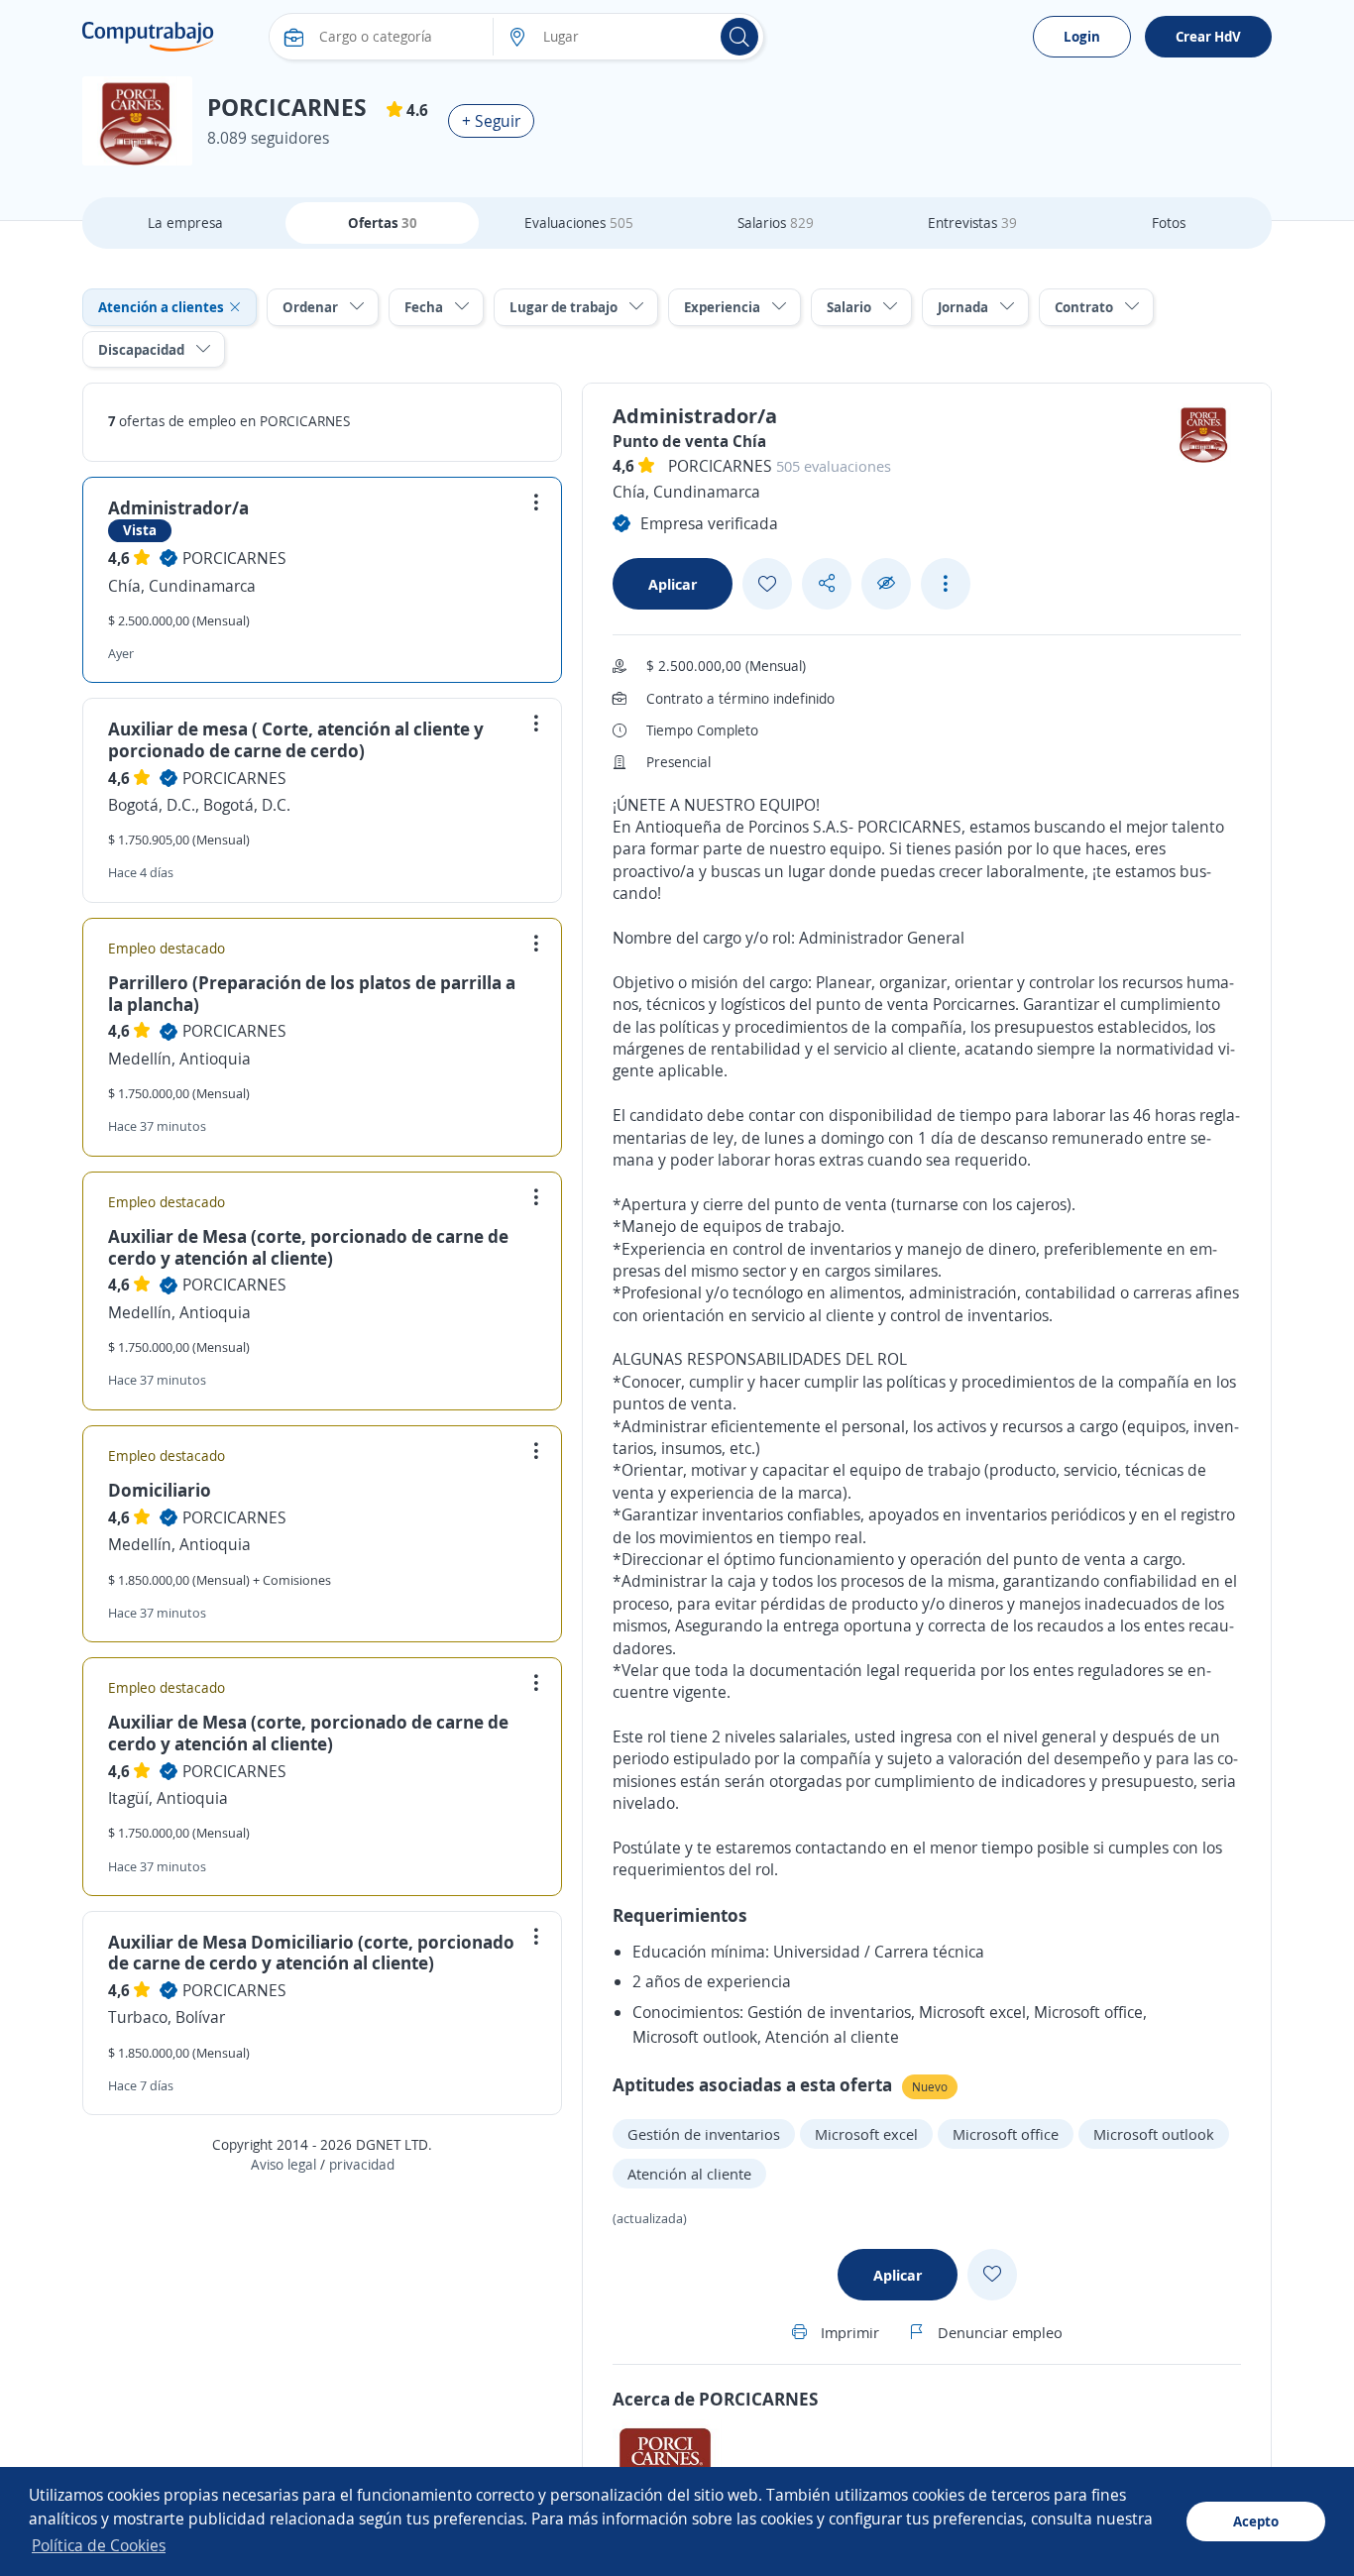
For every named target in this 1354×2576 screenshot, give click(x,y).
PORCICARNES (234, 558)
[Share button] (827, 583)
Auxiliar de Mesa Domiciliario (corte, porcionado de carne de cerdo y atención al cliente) (311, 1953)
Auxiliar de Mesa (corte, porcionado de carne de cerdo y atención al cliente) (308, 1247)
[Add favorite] (767, 584)
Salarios (776, 223)
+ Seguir (491, 121)
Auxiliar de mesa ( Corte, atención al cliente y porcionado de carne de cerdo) (296, 739)
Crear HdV (1208, 36)
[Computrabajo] (148, 37)
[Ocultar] (886, 583)
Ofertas (383, 223)
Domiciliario (160, 1490)
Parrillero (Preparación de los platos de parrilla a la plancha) (312, 993)
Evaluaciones (579, 223)
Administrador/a (178, 507)
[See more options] (946, 584)
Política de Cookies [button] (99, 2545)
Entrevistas (972, 223)
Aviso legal (283, 2164)
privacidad (362, 2164)
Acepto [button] (1256, 2521)
